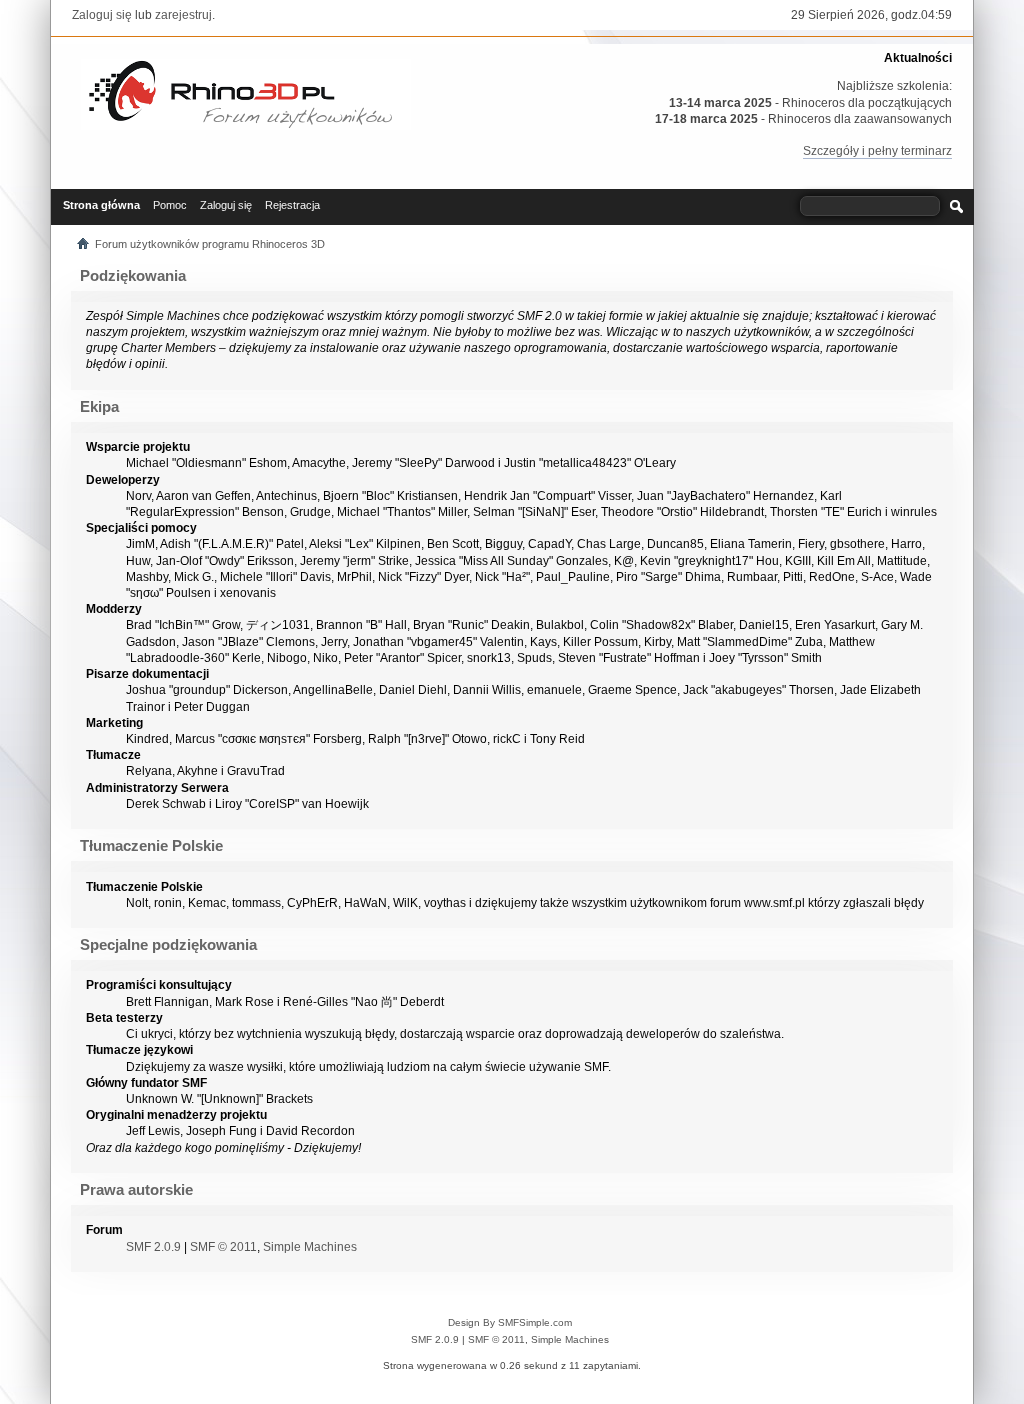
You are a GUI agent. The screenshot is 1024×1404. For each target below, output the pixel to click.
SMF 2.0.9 (153, 1247)
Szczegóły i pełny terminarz (877, 151)
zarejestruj (183, 15)
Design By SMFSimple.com (510, 1322)
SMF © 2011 (223, 1247)
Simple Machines (310, 1247)
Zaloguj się (102, 15)
